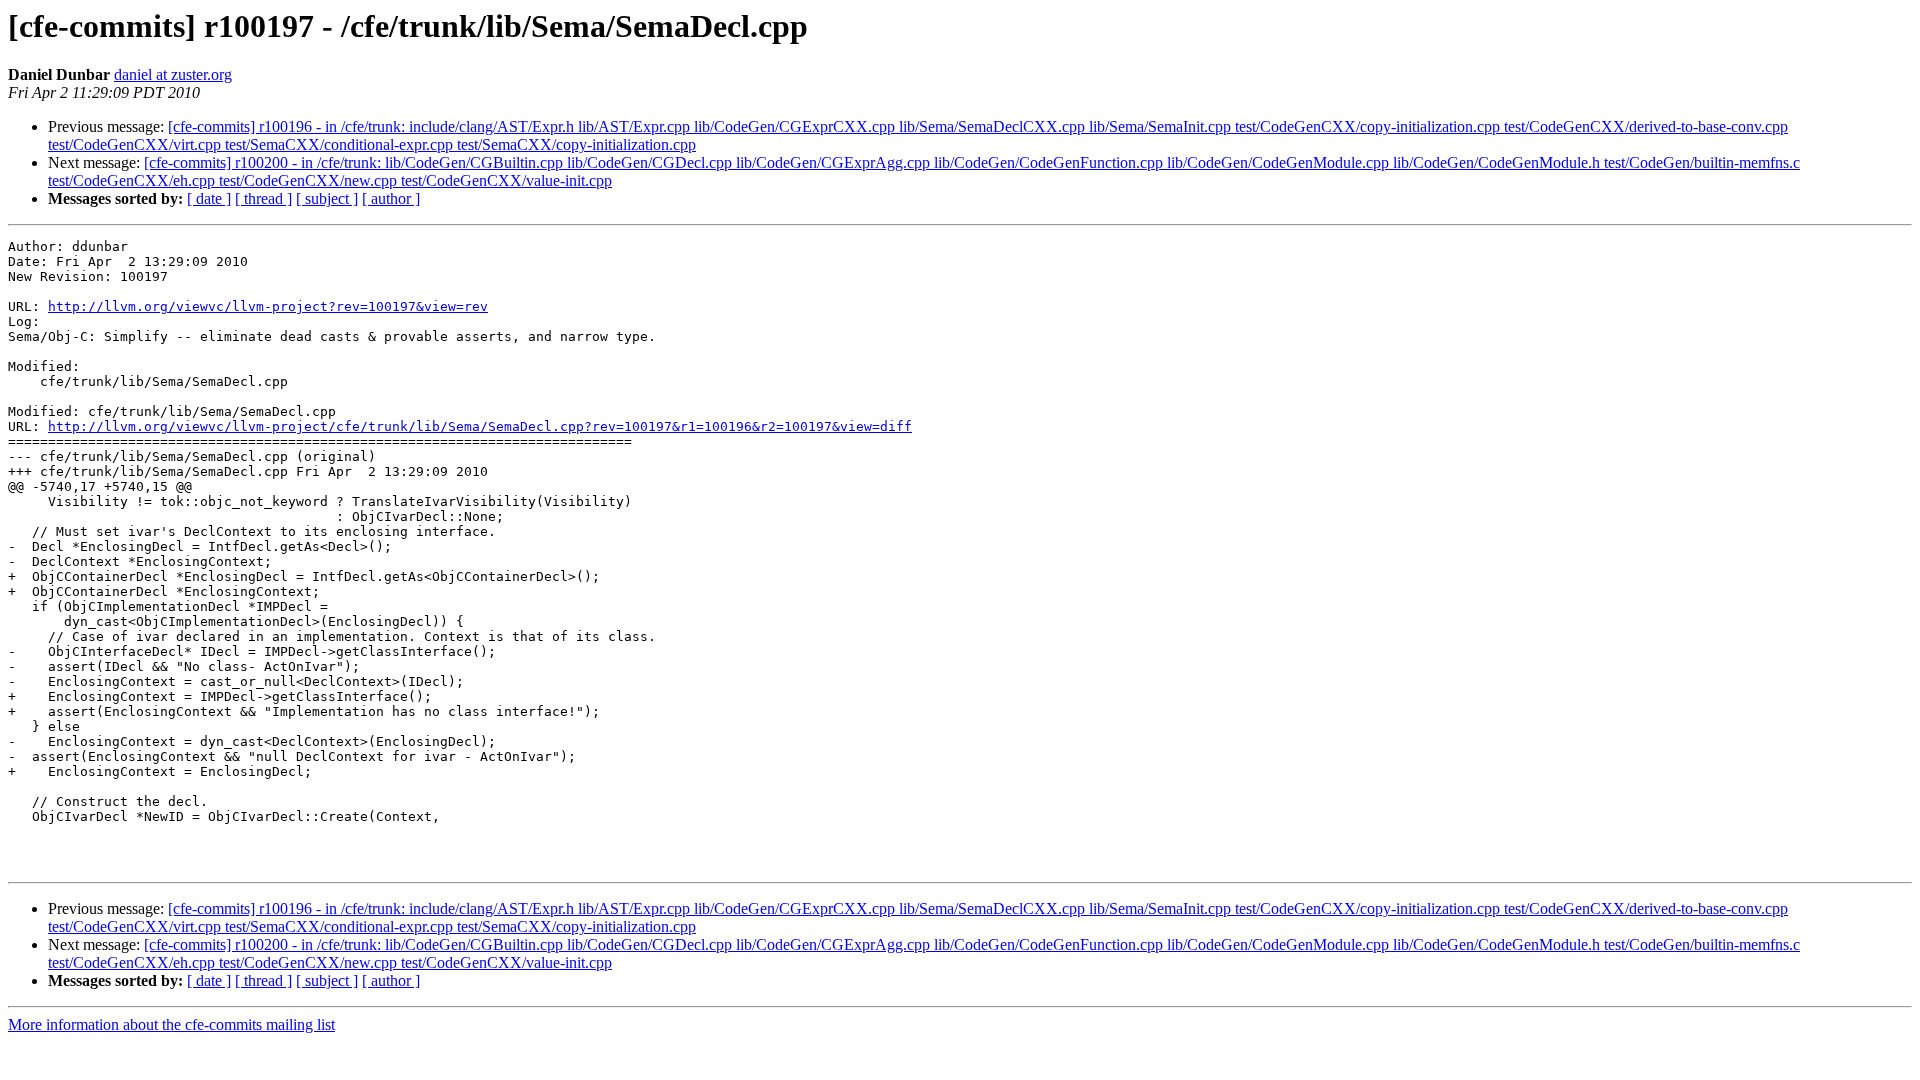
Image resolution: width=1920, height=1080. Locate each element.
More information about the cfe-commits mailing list (171, 1024)
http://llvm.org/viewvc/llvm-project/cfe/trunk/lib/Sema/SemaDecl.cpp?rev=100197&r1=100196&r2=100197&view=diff (480, 426)
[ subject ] (327, 198)
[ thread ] (263, 198)
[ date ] (209, 198)
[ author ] (391, 198)
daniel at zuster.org (173, 74)
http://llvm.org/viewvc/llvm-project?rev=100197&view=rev (268, 306)
